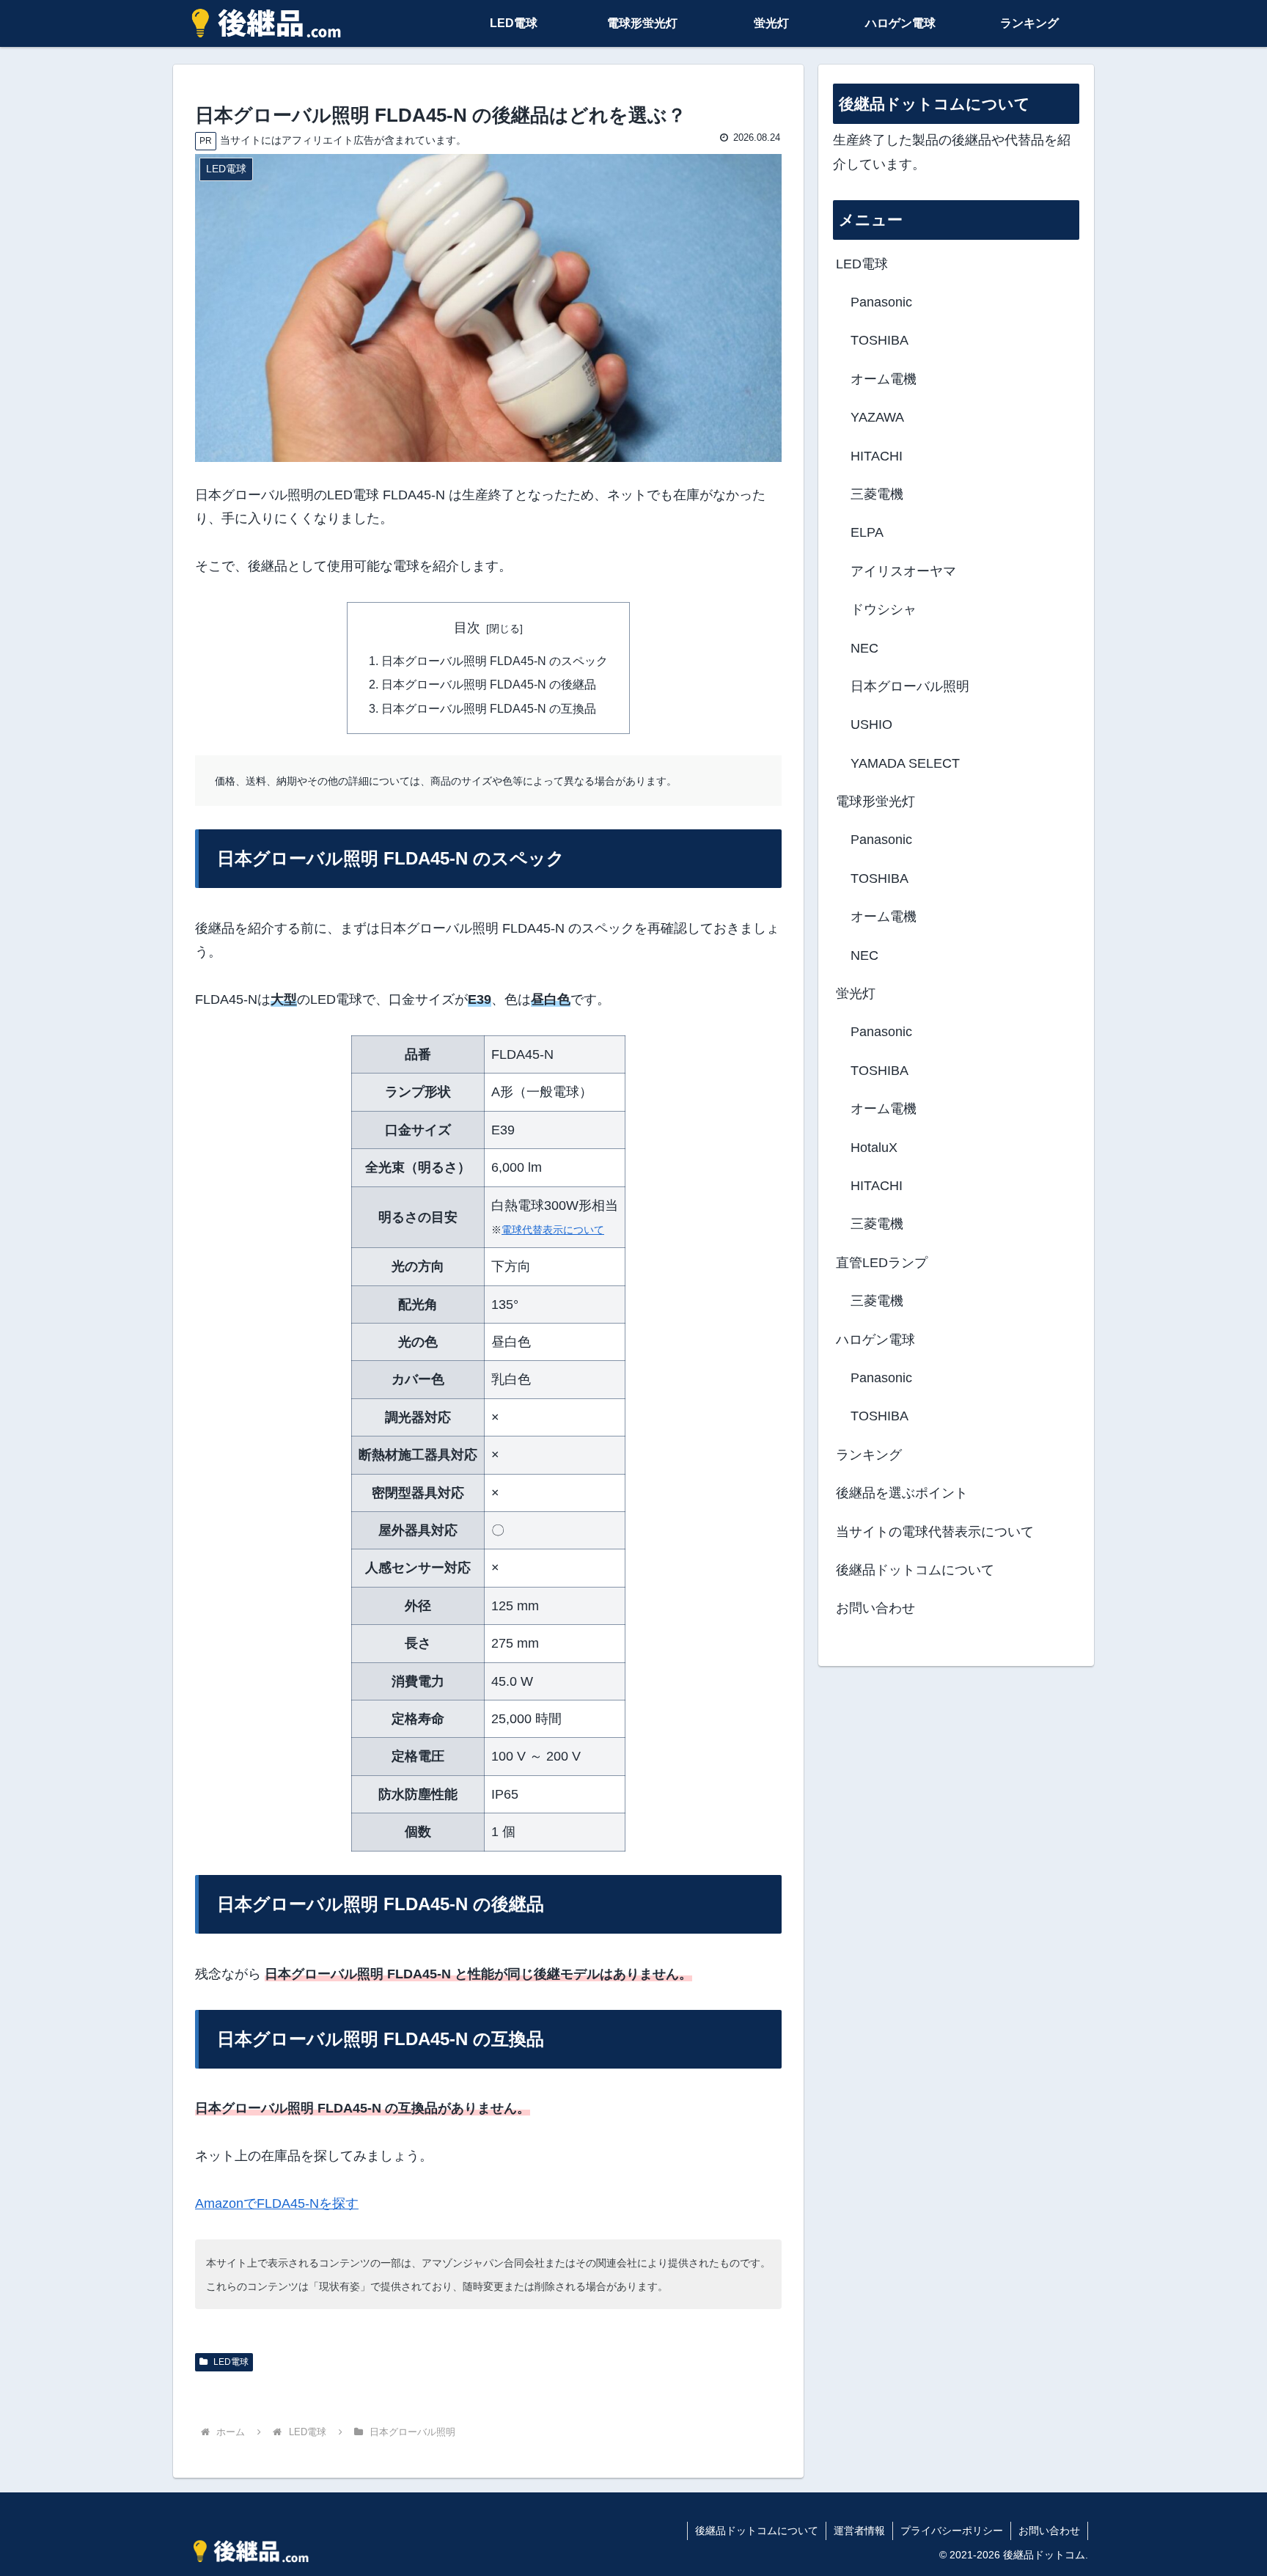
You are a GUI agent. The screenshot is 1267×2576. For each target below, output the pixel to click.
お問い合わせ (875, 1608)
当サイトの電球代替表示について (935, 1532)
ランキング (869, 1455)
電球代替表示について (553, 1230)
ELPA (867, 532)
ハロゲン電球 (875, 1340)
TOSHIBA (879, 340)
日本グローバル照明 (910, 686)
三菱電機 (877, 494)
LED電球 (230, 2362)
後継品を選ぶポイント (902, 1493)
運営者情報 (859, 2531)
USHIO (871, 724)
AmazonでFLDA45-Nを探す (277, 2203)
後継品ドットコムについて (915, 1570)
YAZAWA (877, 417)
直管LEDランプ (882, 1263)
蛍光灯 (856, 994)
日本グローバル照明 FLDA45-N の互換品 (489, 708)
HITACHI (877, 456)
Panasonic (881, 302)
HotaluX (874, 1148)
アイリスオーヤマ (903, 571)
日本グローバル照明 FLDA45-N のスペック (495, 661)
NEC (864, 648)
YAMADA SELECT (905, 763)
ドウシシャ (884, 609)
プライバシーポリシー (952, 2531)
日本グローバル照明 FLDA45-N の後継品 (489, 684)
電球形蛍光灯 (875, 801)
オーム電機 (884, 379)
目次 (467, 628)
